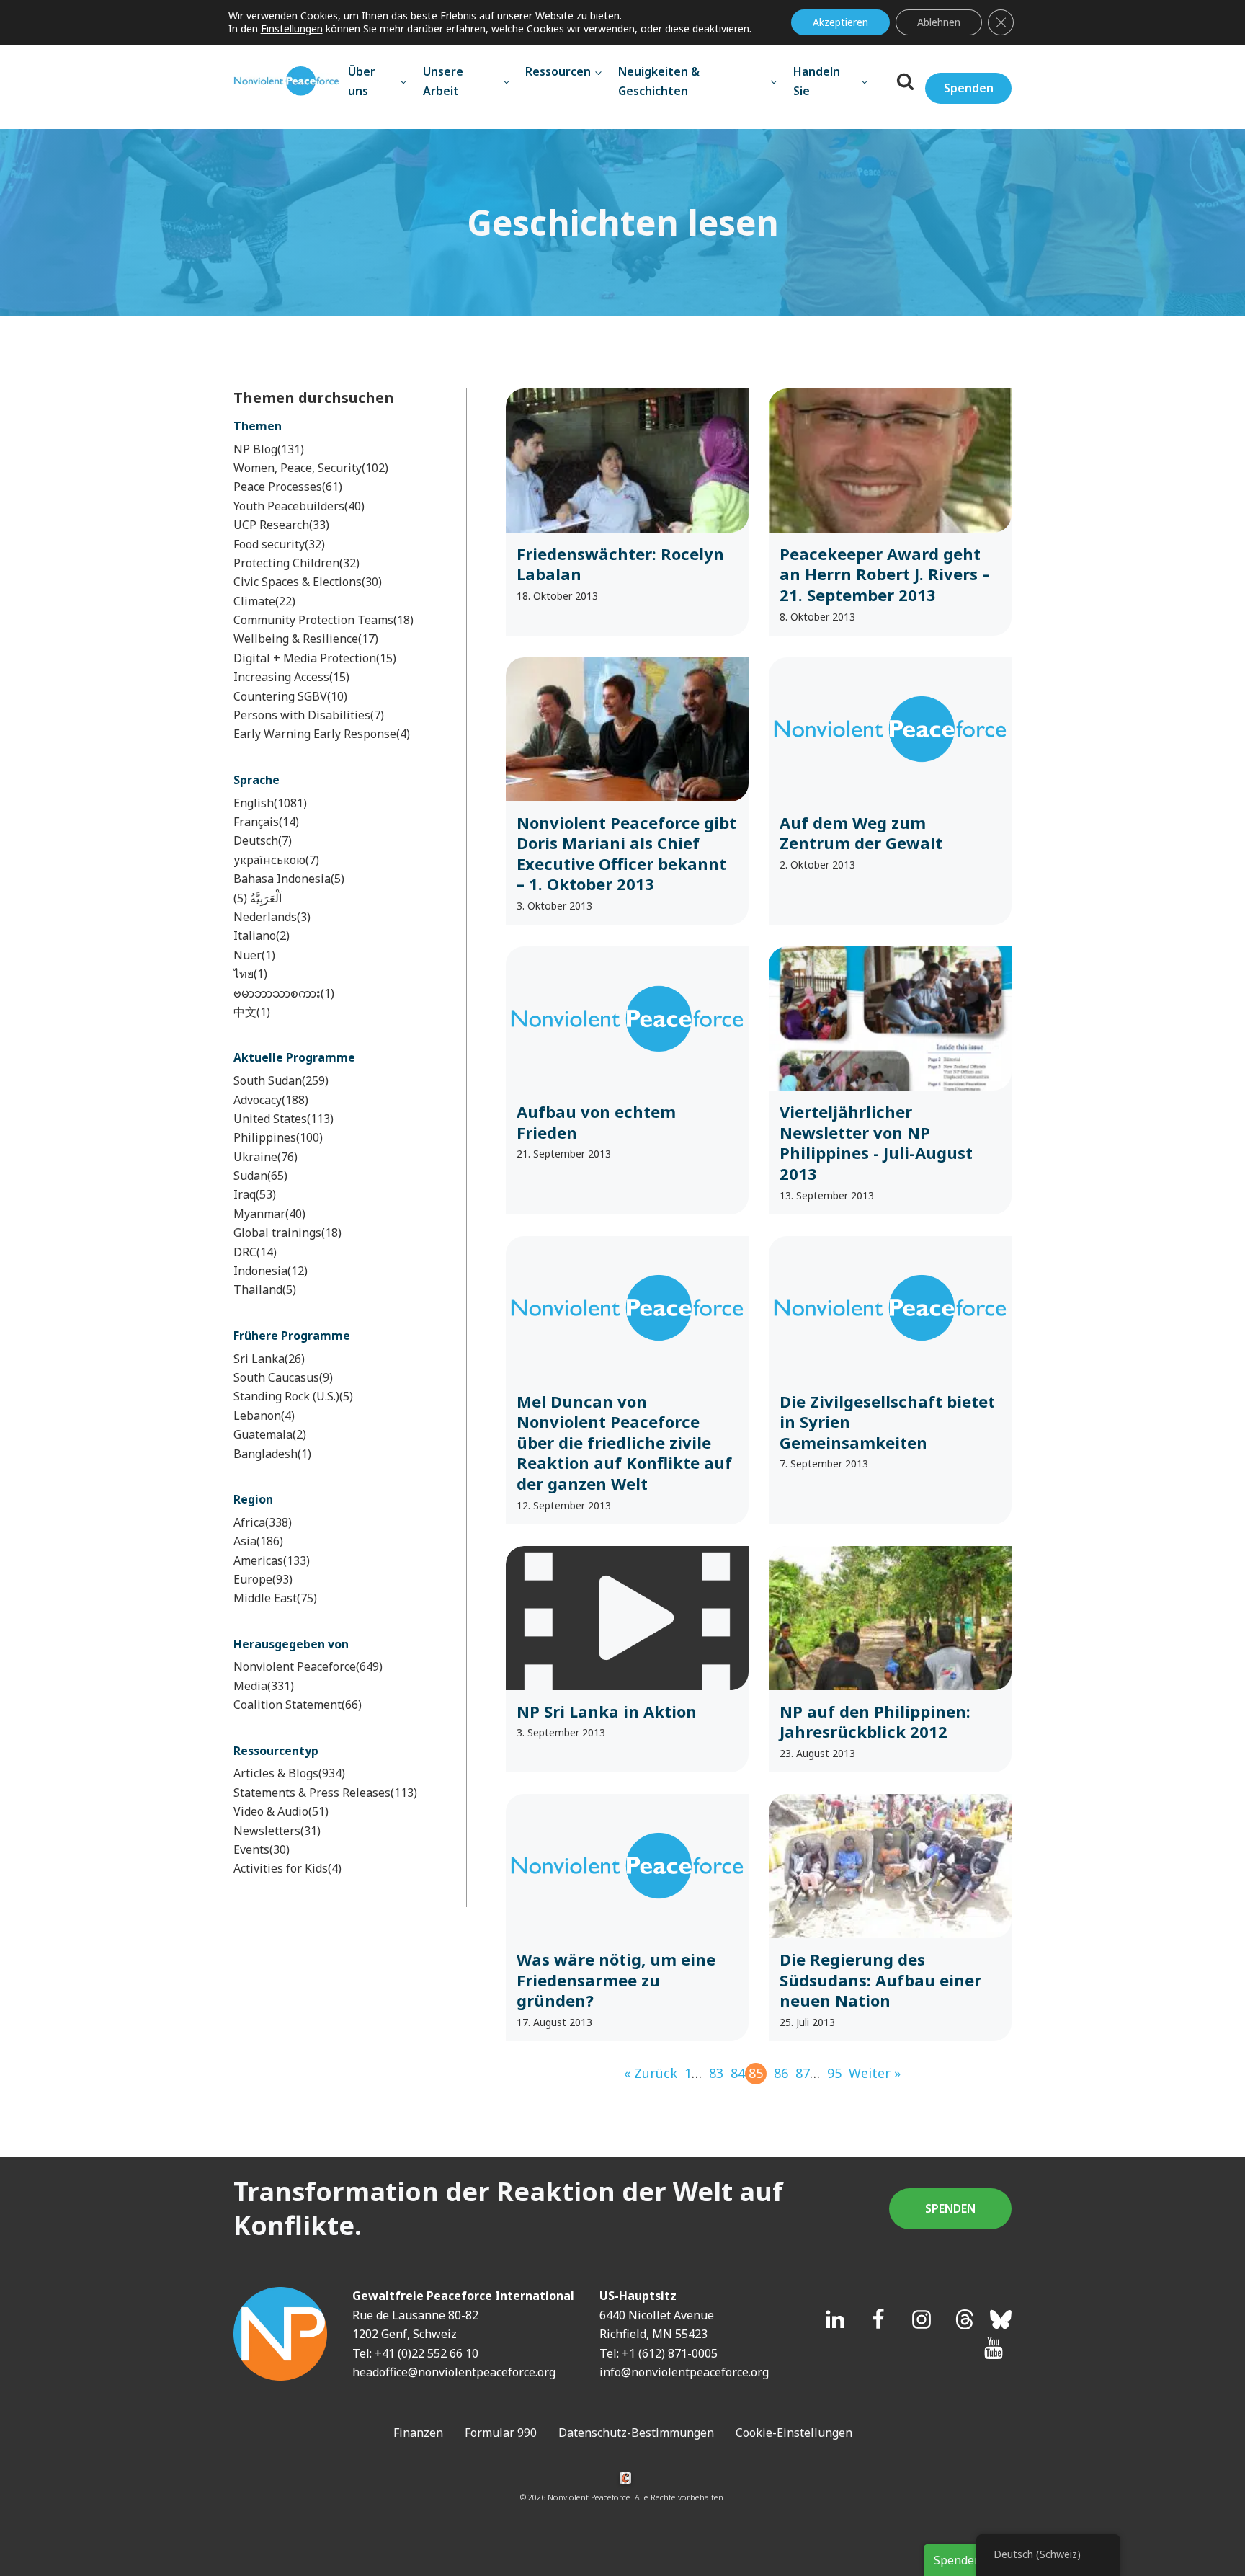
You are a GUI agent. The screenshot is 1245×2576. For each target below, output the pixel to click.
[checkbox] (330, 449)
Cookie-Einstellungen (794, 2466)
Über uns (362, 81)
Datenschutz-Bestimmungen (636, 2466)
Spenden (969, 88)
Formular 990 (501, 2466)
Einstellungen (292, 29)
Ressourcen (558, 71)
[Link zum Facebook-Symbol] (878, 2353)
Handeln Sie (817, 81)
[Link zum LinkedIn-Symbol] (835, 2353)
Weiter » (875, 2073)
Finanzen (418, 2466)
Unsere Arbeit (443, 81)
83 (716, 2073)
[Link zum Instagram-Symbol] (922, 2353)
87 (803, 2073)
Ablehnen (939, 22)
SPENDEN (950, 2242)
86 (781, 2073)
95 (834, 2073)
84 (738, 2073)
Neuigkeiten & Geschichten (659, 81)
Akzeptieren (840, 22)
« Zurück (651, 2073)
